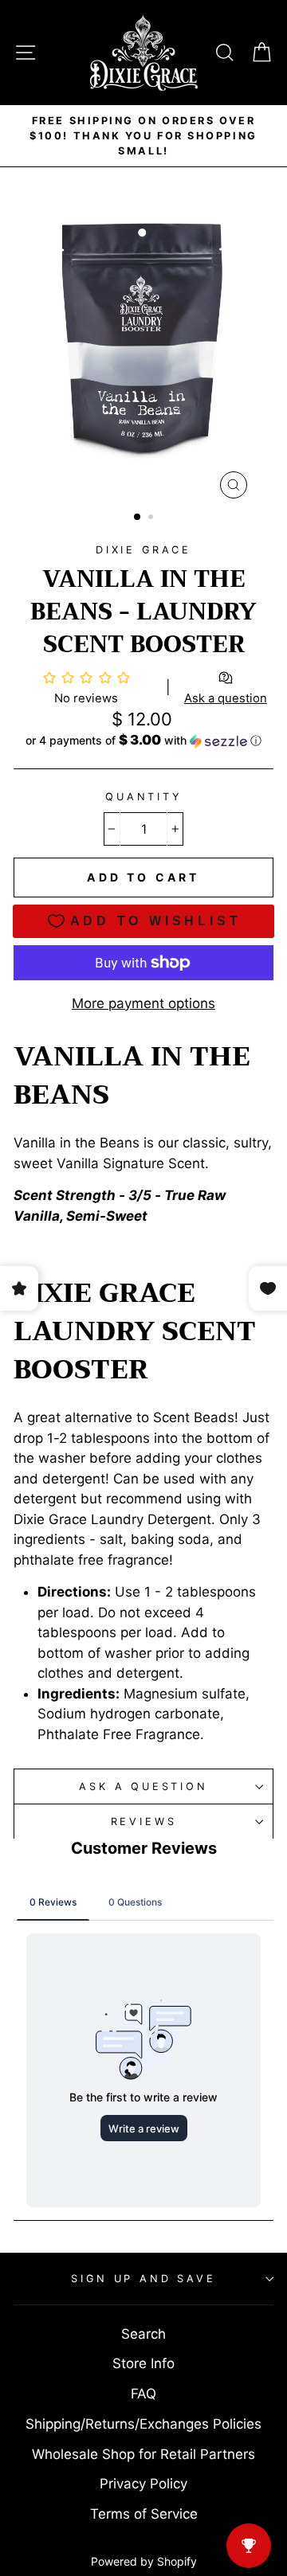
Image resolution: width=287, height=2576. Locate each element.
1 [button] (138, 518)
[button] (143, 741)
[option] (143, 136)
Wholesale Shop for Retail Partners (143, 2454)
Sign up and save (143, 2279)
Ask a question (143, 1786)
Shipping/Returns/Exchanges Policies (143, 2424)
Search (143, 2334)
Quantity (143, 797)
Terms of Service (144, 2514)
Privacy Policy (143, 2484)
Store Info (143, 2363)
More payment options (143, 1003)
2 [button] (152, 518)
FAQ (143, 2394)
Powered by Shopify (144, 2561)
